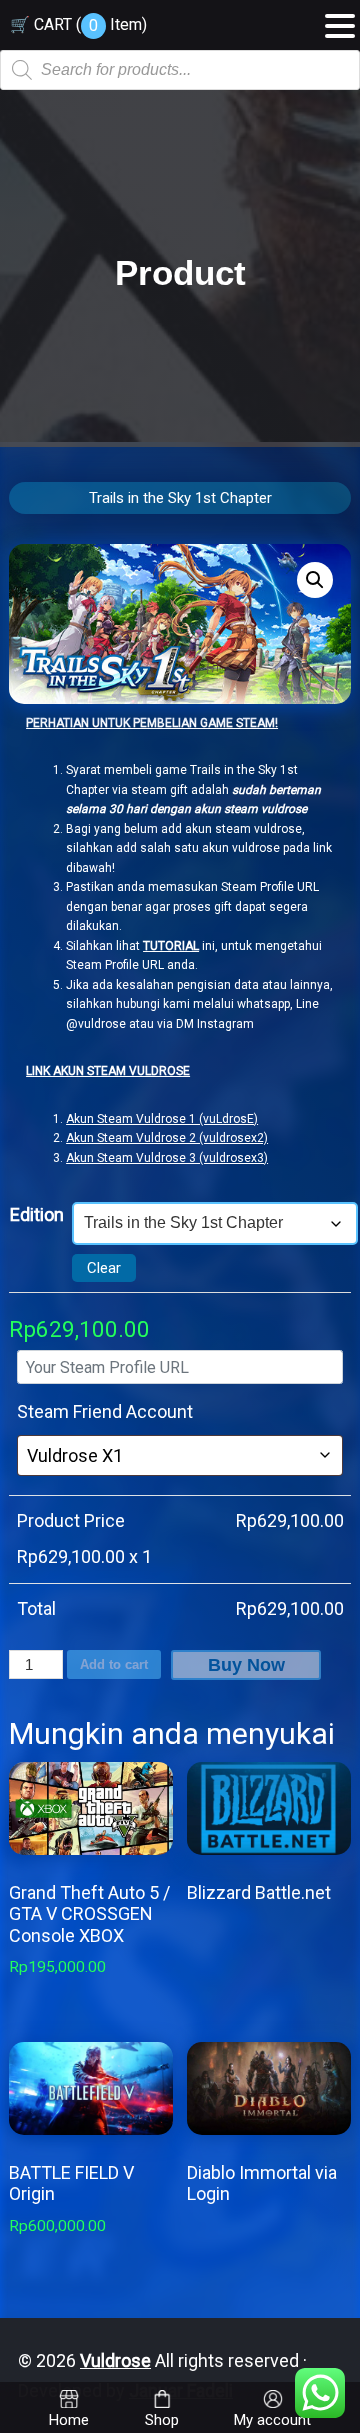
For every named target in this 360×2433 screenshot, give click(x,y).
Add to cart (114, 1664)
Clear (104, 1268)
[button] (315, 580)
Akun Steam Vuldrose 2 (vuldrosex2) (167, 1138)
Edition (37, 1214)
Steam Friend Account (105, 1411)
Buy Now (246, 1665)
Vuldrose (115, 2360)
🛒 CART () (78, 24)
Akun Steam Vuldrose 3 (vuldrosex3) (167, 1158)
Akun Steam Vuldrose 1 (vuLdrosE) (162, 1119)
